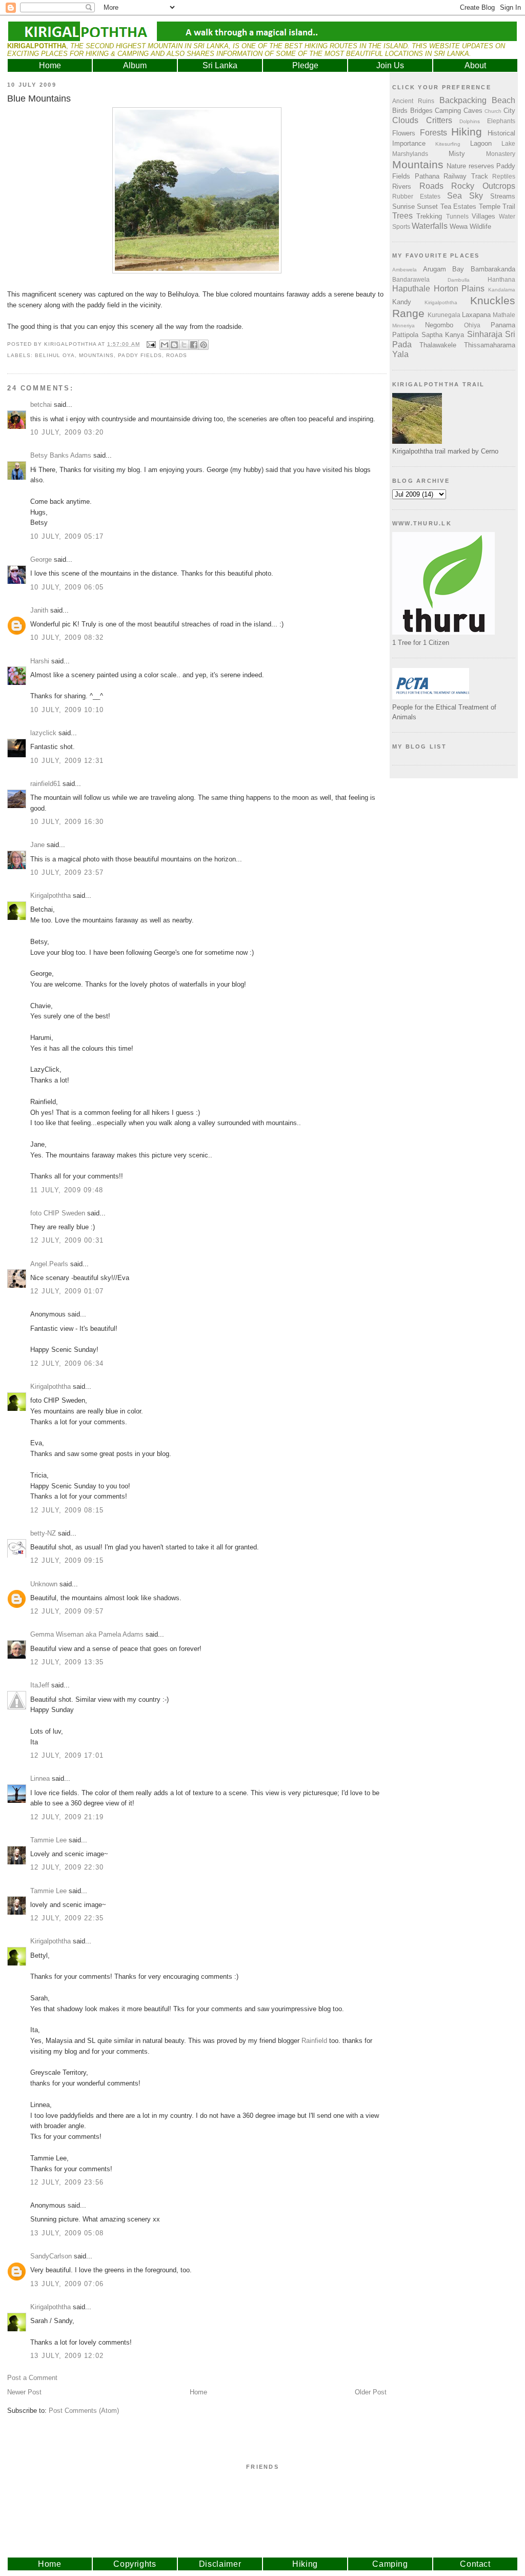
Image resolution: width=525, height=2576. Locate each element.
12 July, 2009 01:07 (67, 1291)
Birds (400, 111)
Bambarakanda (493, 269)
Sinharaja (485, 334)
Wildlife (480, 227)
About (475, 65)
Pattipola (405, 335)
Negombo (439, 325)
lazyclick (43, 733)
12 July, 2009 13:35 (67, 1662)
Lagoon (481, 143)
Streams (503, 196)
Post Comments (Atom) (84, 2411)
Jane (37, 845)
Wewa (459, 227)
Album (135, 65)
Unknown (44, 1584)
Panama (503, 325)
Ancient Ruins (413, 101)
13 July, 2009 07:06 (67, 2284)
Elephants (501, 121)
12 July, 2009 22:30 (67, 1867)
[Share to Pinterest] (204, 345)
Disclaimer (220, 2564)
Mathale (504, 315)
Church (493, 111)
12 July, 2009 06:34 (67, 1363)
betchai (41, 405)
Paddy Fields (140, 355)
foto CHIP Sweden (58, 1213)
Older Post (371, 2392)
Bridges (421, 111)
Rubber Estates (416, 196)
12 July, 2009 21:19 (67, 1817)
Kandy (402, 302)
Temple (490, 207)
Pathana (427, 176)
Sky (476, 196)
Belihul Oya (55, 355)
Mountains (96, 355)
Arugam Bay (444, 269)
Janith (39, 610)
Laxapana (476, 315)
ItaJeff (40, 1685)
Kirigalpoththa (51, 896)
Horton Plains (459, 289)
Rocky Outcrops (483, 186)
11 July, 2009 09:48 (67, 1190)
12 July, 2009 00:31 (67, 1240)
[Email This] (165, 345)
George (41, 559)
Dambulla (459, 280)
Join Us (390, 65)
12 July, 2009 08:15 (67, 1510)
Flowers (404, 133)
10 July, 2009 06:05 (67, 587)
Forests (433, 133)
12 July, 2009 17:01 (67, 1755)
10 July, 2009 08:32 (67, 637)
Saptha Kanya (443, 335)
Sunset (427, 207)
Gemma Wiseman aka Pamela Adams (87, 1634)
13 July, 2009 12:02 (67, 2356)
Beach (503, 100)
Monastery (501, 154)
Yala (400, 354)
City (509, 111)
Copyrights (135, 2564)
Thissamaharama (490, 345)
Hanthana (501, 279)
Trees (402, 216)
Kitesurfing (448, 144)
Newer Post (24, 2392)
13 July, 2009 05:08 (67, 2233)
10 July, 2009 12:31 (67, 761)
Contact (475, 2564)
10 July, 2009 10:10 (67, 710)
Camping (448, 111)
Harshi (40, 661)
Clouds (405, 120)
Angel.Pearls (49, 1264)
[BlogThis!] (174, 345)
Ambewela (405, 270)
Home (50, 65)
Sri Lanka (220, 65)
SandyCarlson (51, 2256)
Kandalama (502, 290)
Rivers (402, 186)
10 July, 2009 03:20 (67, 432)
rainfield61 (45, 784)
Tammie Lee (48, 1840)
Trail (509, 207)
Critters (439, 120)
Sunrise (403, 207)
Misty (457, 154)
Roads (177, 355)
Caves (473, 111)
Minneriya (403, 326)
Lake (508, 143)
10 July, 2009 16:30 (67, 822)
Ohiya (472, 325)
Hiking (467, 132)
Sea (455, 196)
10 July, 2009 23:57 (67, 872)
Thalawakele (438, 345)
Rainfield (314, 2041)
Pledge (305, 65)
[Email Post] (151, 344)
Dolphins (470, 121)
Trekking (429, 216)
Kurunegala (444, 315)
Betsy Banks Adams (61, 455)
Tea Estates (458, 207)
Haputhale (411, 289)
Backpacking (463, 100)
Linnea (40, 1778)
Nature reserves (470, 166)
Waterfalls (430, 226)
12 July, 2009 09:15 (67, 1560)
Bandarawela (411, 279)
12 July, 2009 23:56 (67, 2182)
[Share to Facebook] (194, 345)
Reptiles (504, 176)
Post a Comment (32, 2378)
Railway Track (466, 176)
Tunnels (457, 216)
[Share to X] (184, 345)
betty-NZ (43, 1533)
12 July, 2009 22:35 (67, 1918)
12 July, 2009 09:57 (67, 1611)
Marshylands (410, 154)
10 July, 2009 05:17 (67, 536)
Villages (483, 216)
